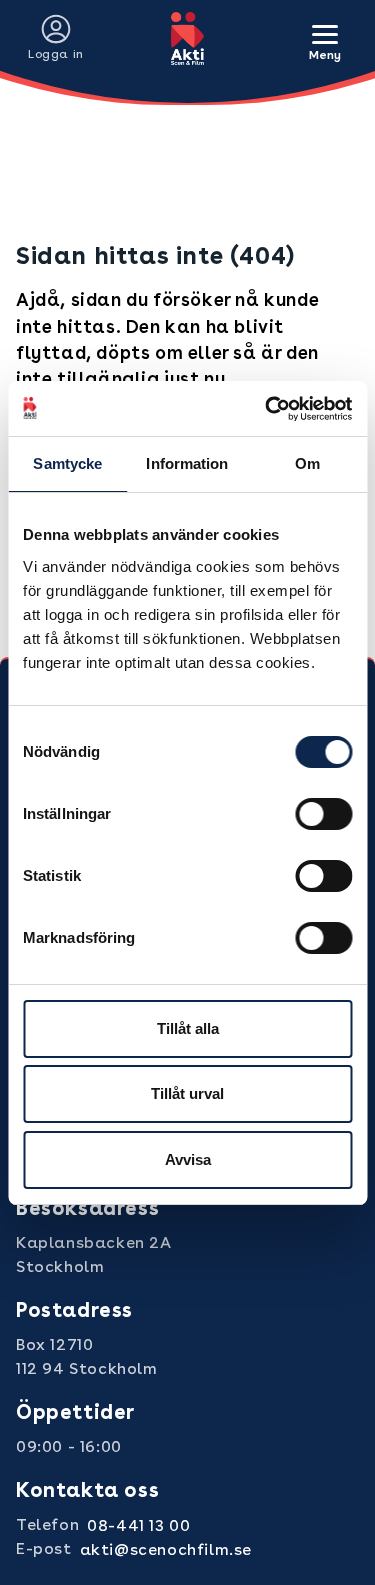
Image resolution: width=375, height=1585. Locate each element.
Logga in (56, 54)
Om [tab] (307, 463)
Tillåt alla (188, 1028)
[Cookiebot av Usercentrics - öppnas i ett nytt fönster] (267, 409)
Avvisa (188, 1159)
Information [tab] (187, 463)
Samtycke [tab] (67, 463)
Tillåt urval (187, 1093)
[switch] (323, 814)
